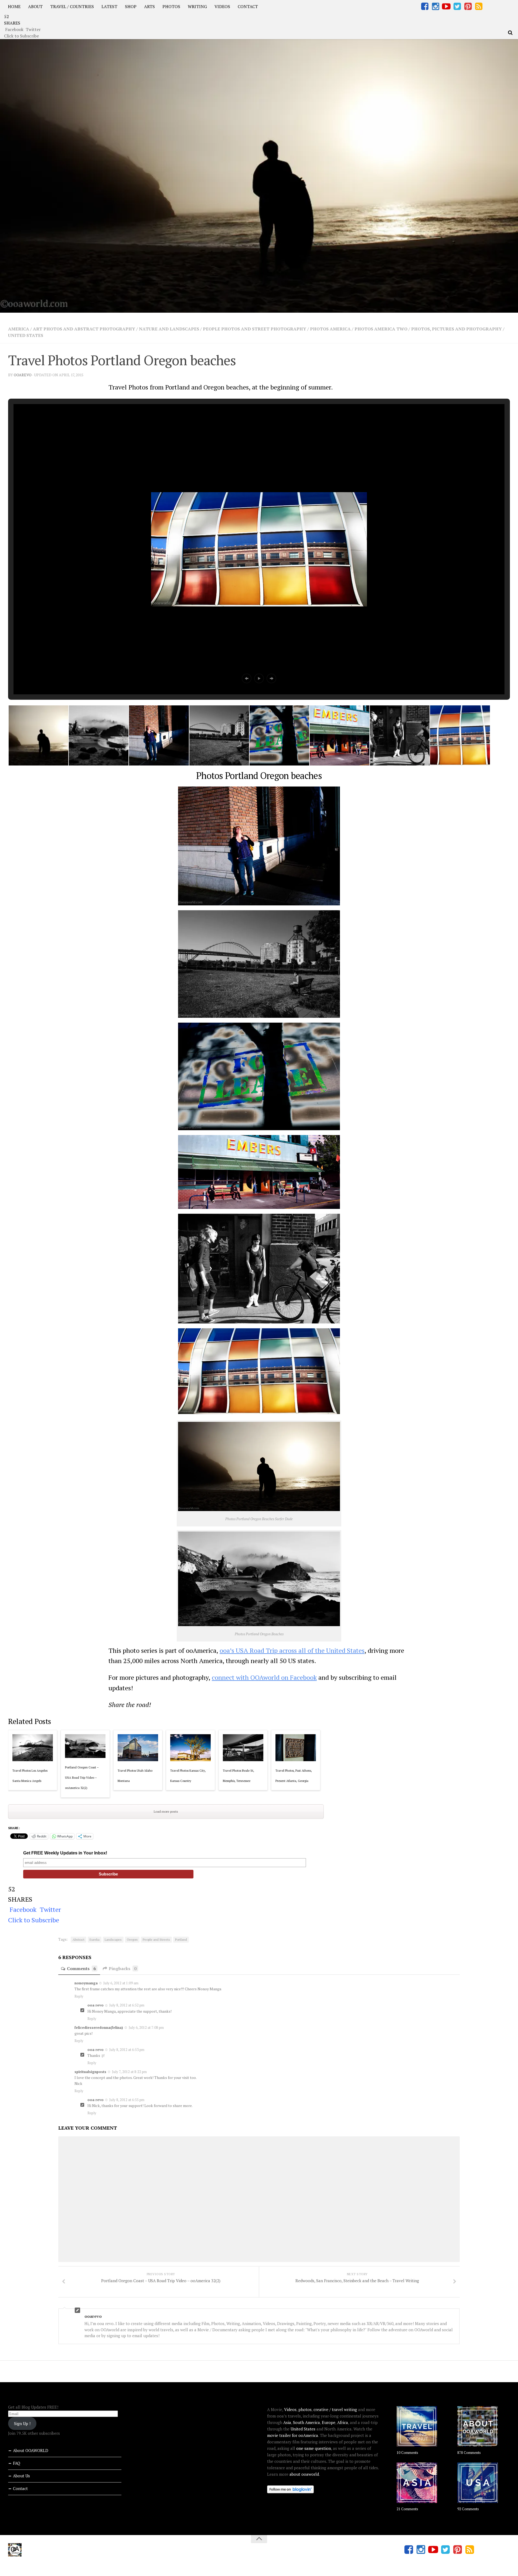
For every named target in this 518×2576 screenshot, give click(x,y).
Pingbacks (123, 1968)
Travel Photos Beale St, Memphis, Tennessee (238, 1776)
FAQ (17, 2463)
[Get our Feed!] (479, 6)
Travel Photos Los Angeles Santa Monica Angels (30, 1776)
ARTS (149, 6)
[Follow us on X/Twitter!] (457, 6)
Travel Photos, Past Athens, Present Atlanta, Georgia (294, 1776)
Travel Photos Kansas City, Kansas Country (188, 1776)
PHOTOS (171, 6)
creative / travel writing (335, 2409)
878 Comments (469, 2453)
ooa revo (96, 2005)
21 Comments (407, 2509)
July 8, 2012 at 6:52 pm (127, 2005)
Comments (81, 1968)
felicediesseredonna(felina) (99, 2027)
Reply (79, 1996)
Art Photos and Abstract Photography (84, 329)
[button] (247, 678)
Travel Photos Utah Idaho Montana (135, 1776)
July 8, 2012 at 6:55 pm (127, 2100)
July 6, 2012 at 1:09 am (121, 1983)
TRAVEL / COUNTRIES (72, 6)
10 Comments (407, 2453)
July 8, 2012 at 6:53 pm (127, 2050)
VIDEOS (222, 6)
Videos (290, 2409)
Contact (20, 2488)
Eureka (95, 1939)
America (19, 329)
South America (306, 2422)
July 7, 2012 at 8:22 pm (129, 2072)
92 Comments (468, 2509)
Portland (181, 1939)
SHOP (131, 6)
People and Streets (156, 1939)
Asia (287, 2422)
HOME (14, 6)
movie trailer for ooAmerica (293, 2435)
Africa (343, 2422)
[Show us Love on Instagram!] (435, 6)
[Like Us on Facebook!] (425, 6)
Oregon (132, 1939)
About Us (21, 2476)
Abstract (79, 1939)
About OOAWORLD (31, 2450)
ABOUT (35, 6)
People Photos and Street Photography (255, 329)
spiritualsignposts (90, 2072)
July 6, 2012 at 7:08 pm (146, 2027)
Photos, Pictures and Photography (456, 329)
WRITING (197, 6)
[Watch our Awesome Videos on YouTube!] (446, 6)
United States (26, 335)
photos (305, 2409)
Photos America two (381, 329)
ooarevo (23, 375)
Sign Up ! (22, 2423)
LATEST (109, 6)
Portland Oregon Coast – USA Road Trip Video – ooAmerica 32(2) (82, 1778)
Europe (329, 2422)
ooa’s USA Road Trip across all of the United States (292, 1650)
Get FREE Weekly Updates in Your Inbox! (65, 1853)
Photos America (330, 329)
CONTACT (248, 6)
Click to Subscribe (21, 36)
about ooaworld (304, 2474)
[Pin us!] (468, 6)
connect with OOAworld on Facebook (264, 1677)
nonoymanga (86, 1983)
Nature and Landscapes (169, 329)
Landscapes (113, 1939)
